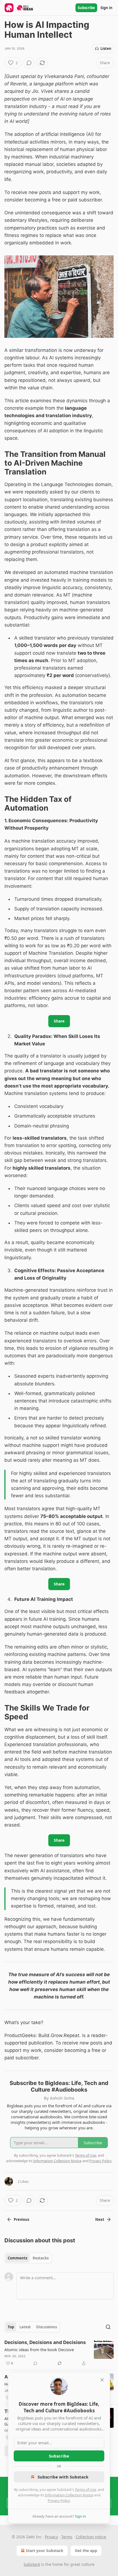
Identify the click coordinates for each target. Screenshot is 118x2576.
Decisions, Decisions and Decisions (45, 2342)
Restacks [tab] (41, 2258)
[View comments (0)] (29, 63)
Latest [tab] (25, 2327)
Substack (32, 2564)
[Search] (108, 2327)
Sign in (106, 8)
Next (100, 2219)
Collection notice (91, 2537)
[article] (59, 2353)
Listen (106, 48)
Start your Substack (45, 2551)
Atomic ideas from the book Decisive (39, 2350)
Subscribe (86, 8)
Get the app (86, 2551)
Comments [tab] (17, 2258)
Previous (21, 2219)
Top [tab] (11, 2327)
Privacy (51, 2537)
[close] (102, 2380)
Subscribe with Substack (63, 2477)
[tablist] (28, 2258)
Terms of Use (85, 2489)
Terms (67, 2537)
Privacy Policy (59, 2501)
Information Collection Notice (69, 2495)
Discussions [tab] (47, 2327)
